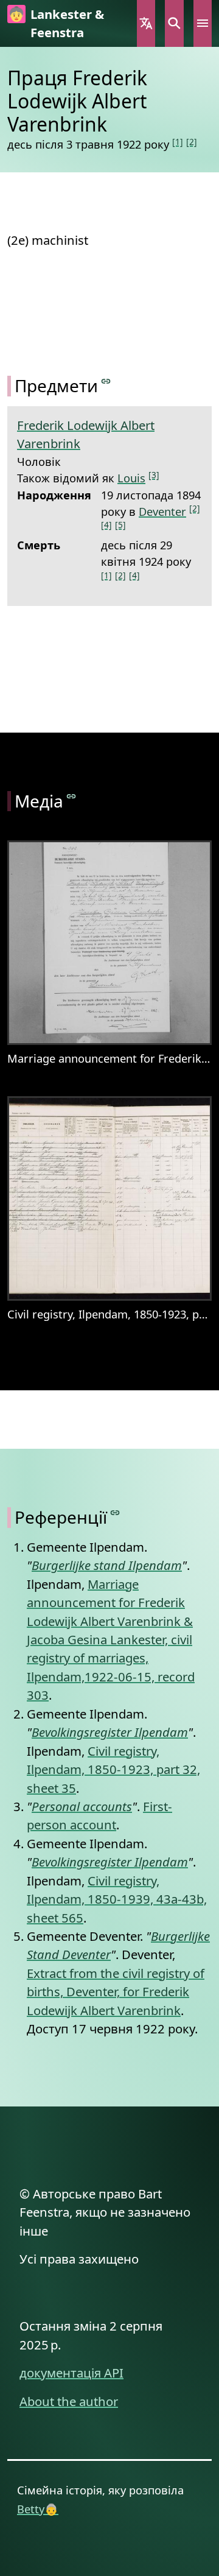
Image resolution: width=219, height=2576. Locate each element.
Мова (146, 23)
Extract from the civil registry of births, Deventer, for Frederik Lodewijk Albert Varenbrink (116, 1992)
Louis (131, 478)
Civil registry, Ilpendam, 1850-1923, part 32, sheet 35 (113, 1769)
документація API (71, 2373)
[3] (154, 475)
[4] (106, 525)
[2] (192, 142)
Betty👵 (38, 2509)
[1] (178, 142)
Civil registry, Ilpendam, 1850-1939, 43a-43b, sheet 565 (117, 1899)
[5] (120, 525)
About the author (69, 2401)
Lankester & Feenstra (67, 23)
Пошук (174, 23)
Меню (203, 23)
